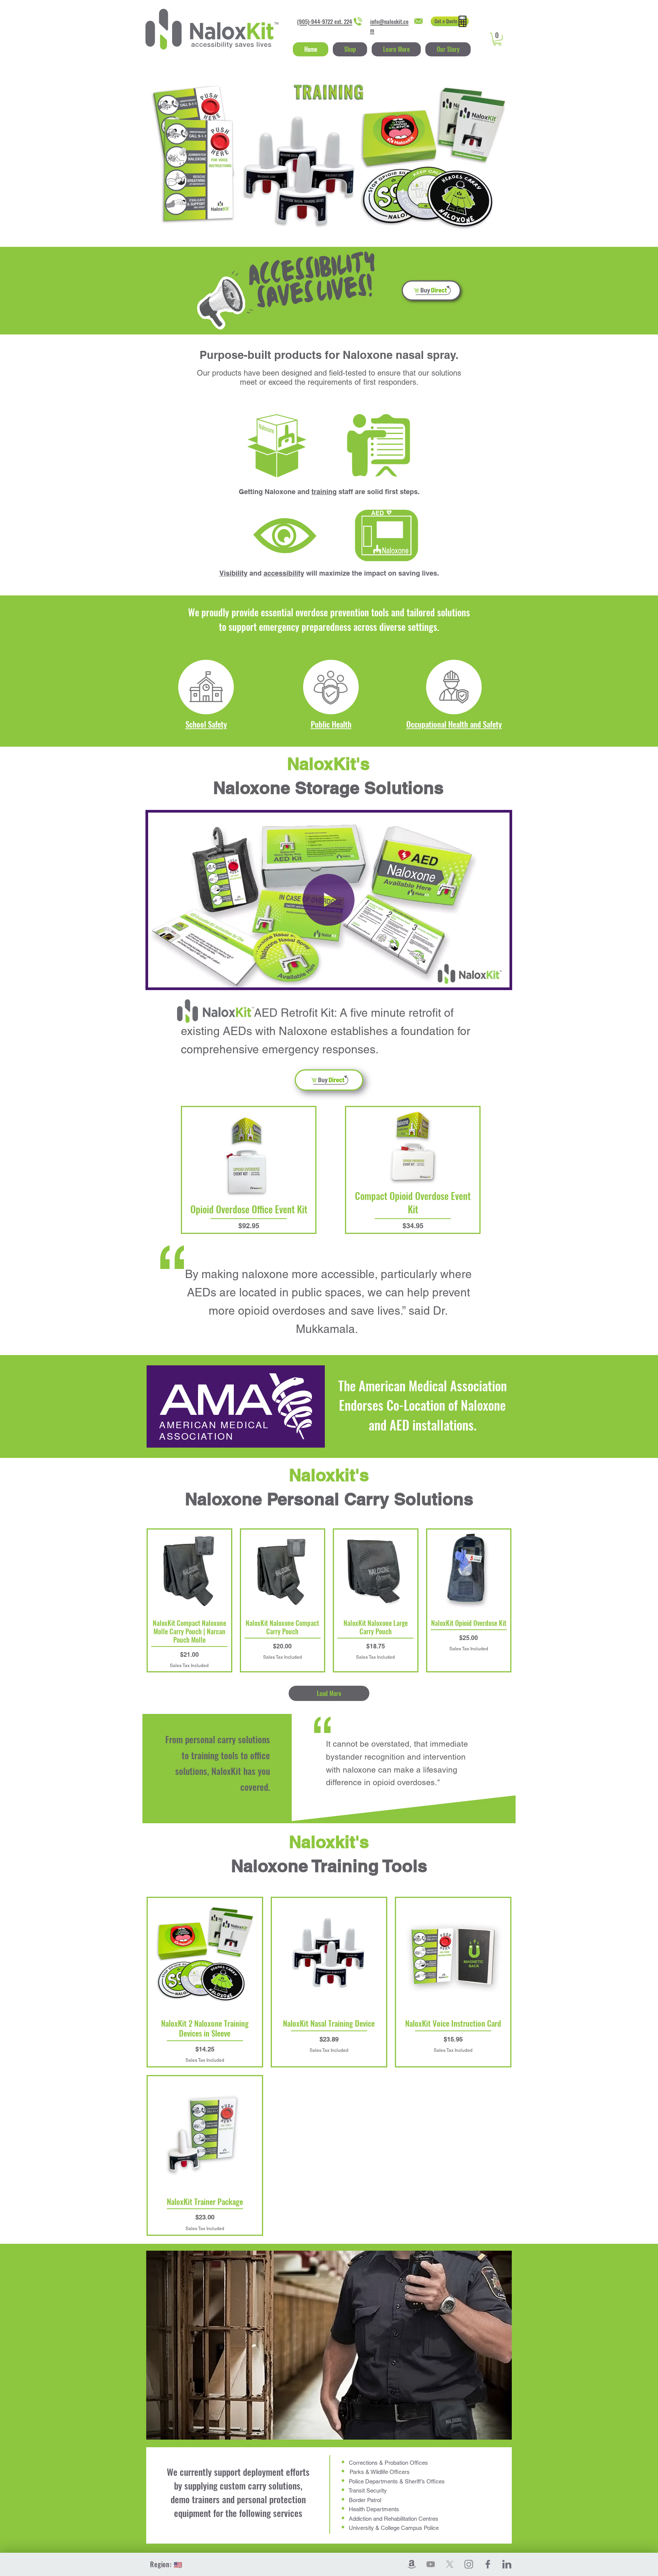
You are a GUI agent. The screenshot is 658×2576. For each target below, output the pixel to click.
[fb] (488, 2564)
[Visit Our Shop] (431, 290)
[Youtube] (431, 2564)
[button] (396, 49)
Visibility (233, 573)
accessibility (284, 573)
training (324, 492)
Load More (329, 1693)
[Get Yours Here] (329, 1080)
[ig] (469, 2564)
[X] (450, 2564)
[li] (507, 2564)
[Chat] (449, 21)
